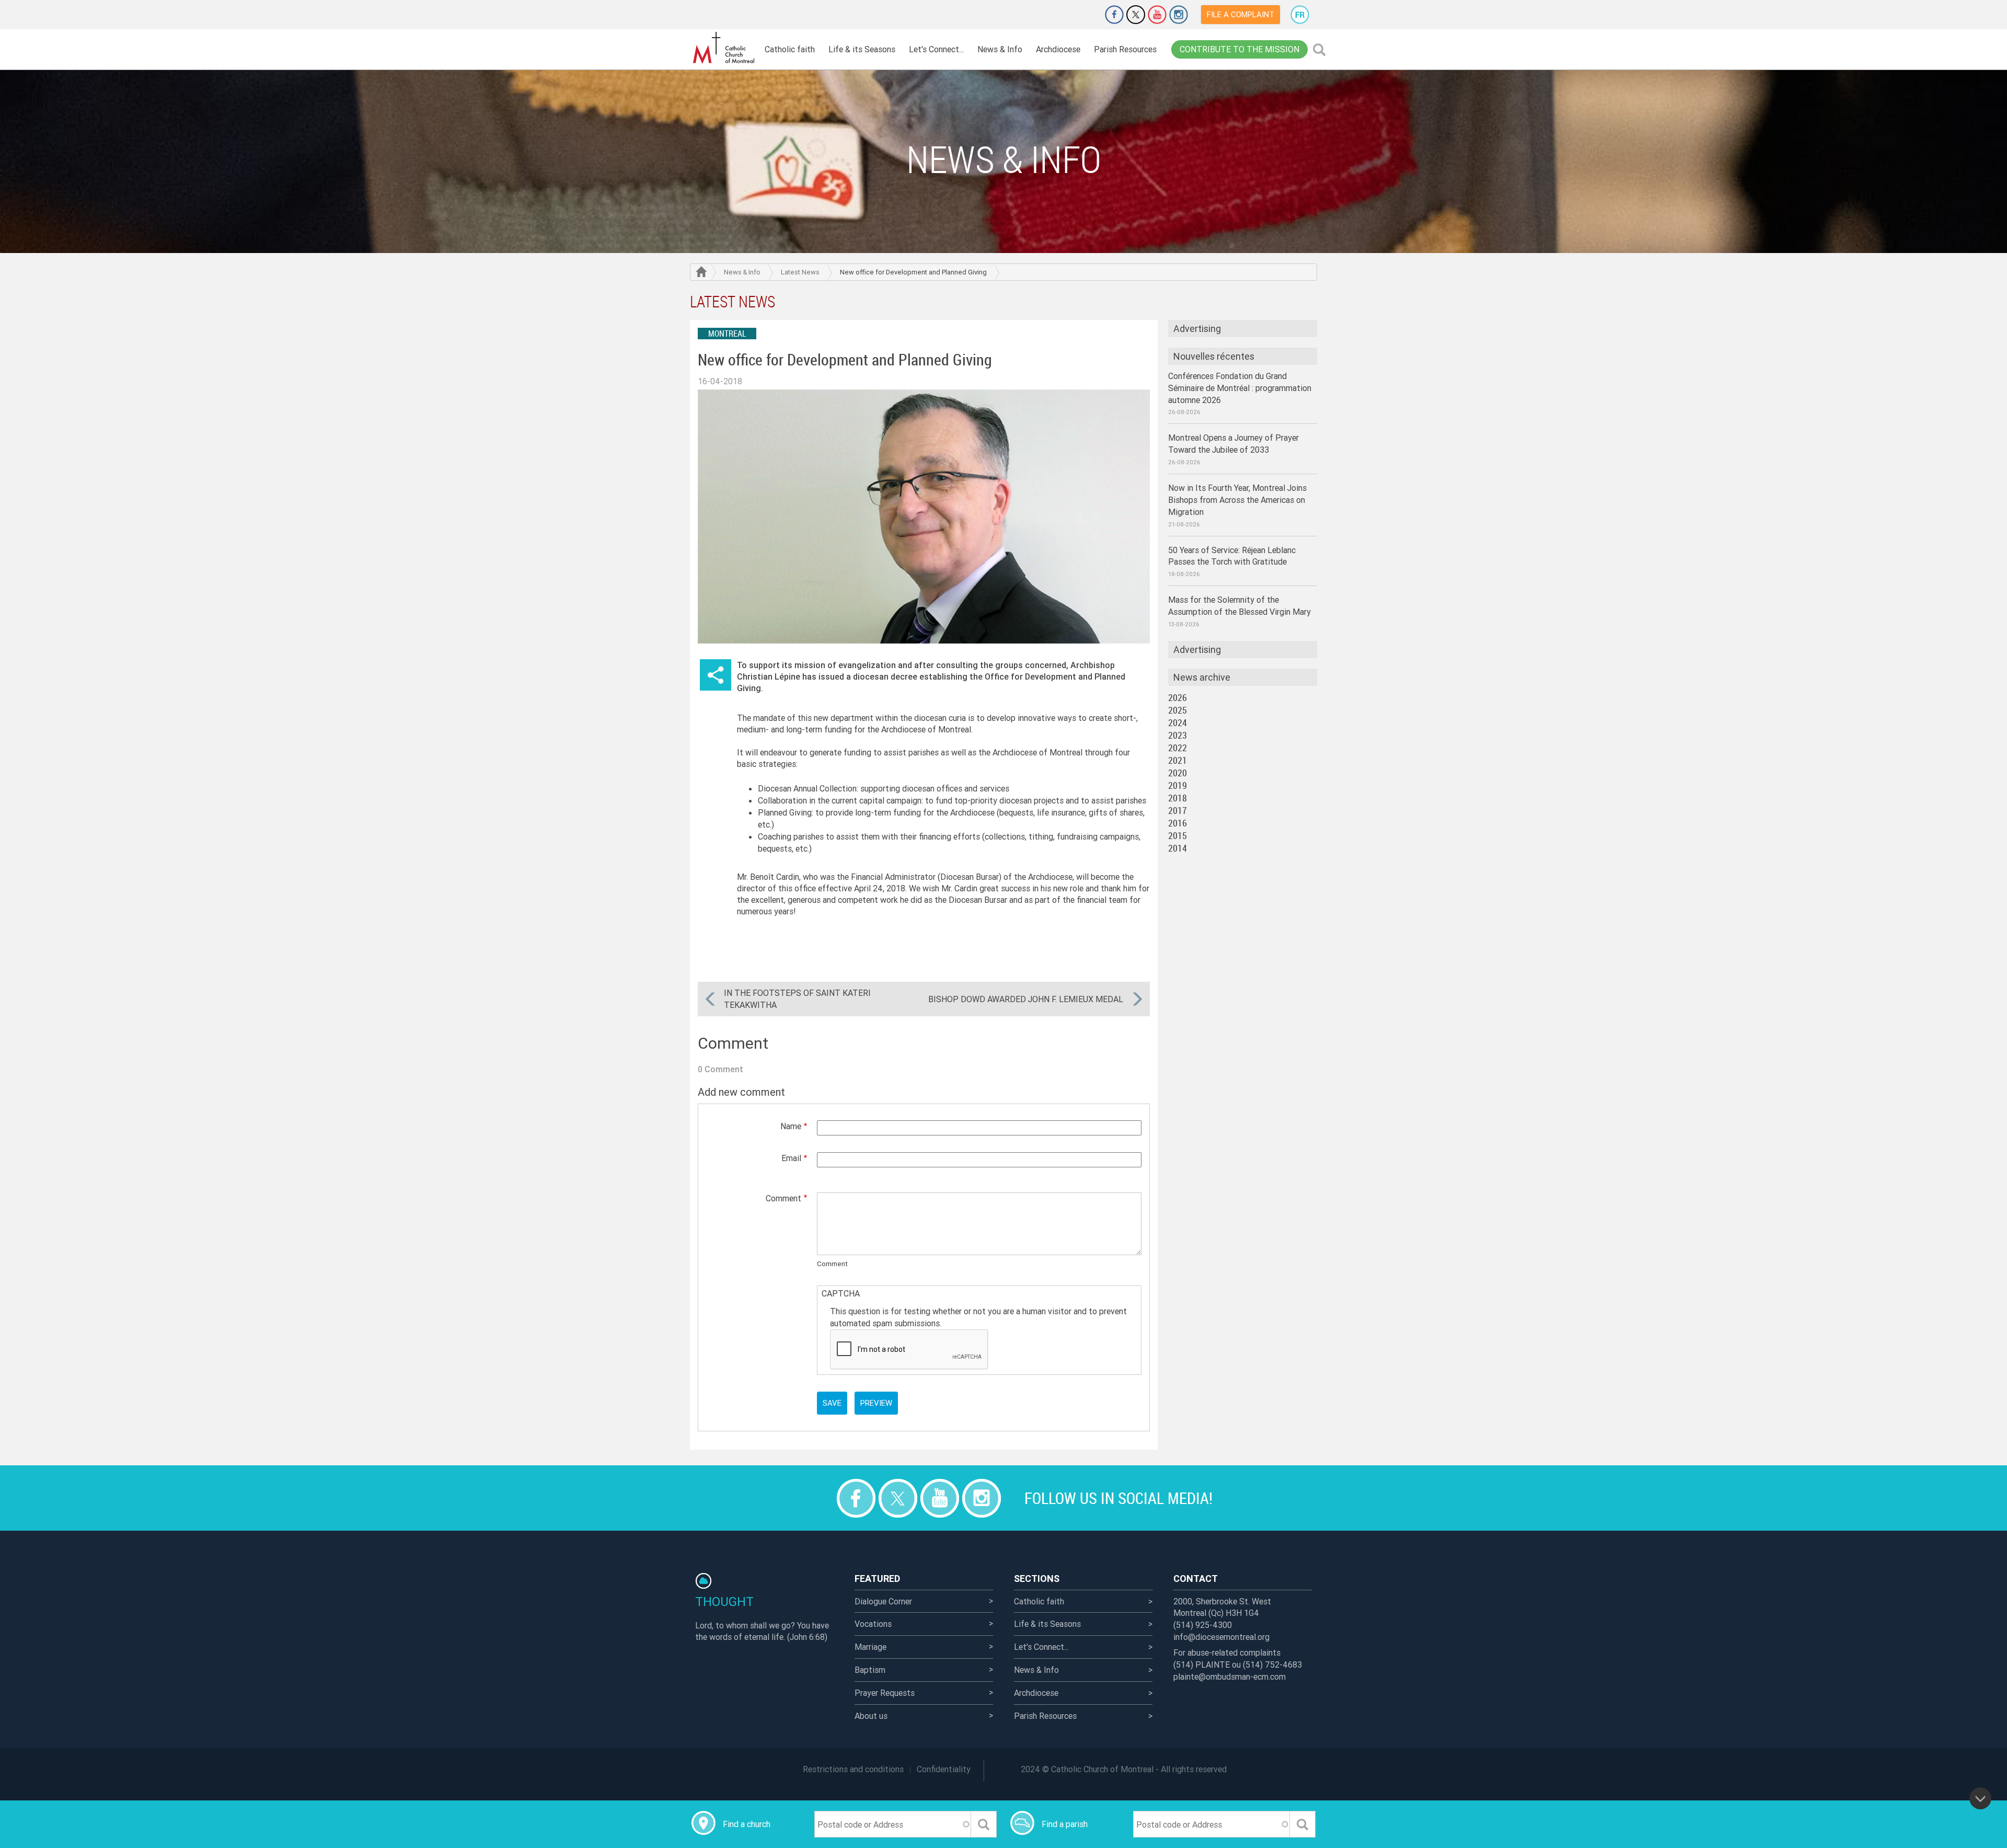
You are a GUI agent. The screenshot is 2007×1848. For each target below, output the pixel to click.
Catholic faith (790, 49)
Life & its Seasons (862, 49)
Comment (783, 1198)
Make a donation (1085, 15)
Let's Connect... (936, 49)
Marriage (870, 1647)
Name (791, 1126)
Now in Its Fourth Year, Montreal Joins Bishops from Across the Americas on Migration (1237, 500)
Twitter (1136, 15)
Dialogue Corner (883, 1601)
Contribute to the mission (1239, 49)
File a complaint (1241, 14)
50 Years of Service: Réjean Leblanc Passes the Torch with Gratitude (1232, 556)
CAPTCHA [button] (841, 1293)
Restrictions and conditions (853, 1769)
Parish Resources (1125, 49)
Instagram (1179, 15)
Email (791, 1158)
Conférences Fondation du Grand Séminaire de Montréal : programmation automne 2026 (1240, 388)
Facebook (1114, 15)
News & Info (1000, 49)
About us (871, 1716)
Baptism (870, 1670)
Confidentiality (944, 1769)
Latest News (800, 272)
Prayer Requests (885, 1693)
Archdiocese (1058, 49)
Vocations (873, 1624)
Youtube (1157, 15)
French (1300, 15)
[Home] (724, 48)
